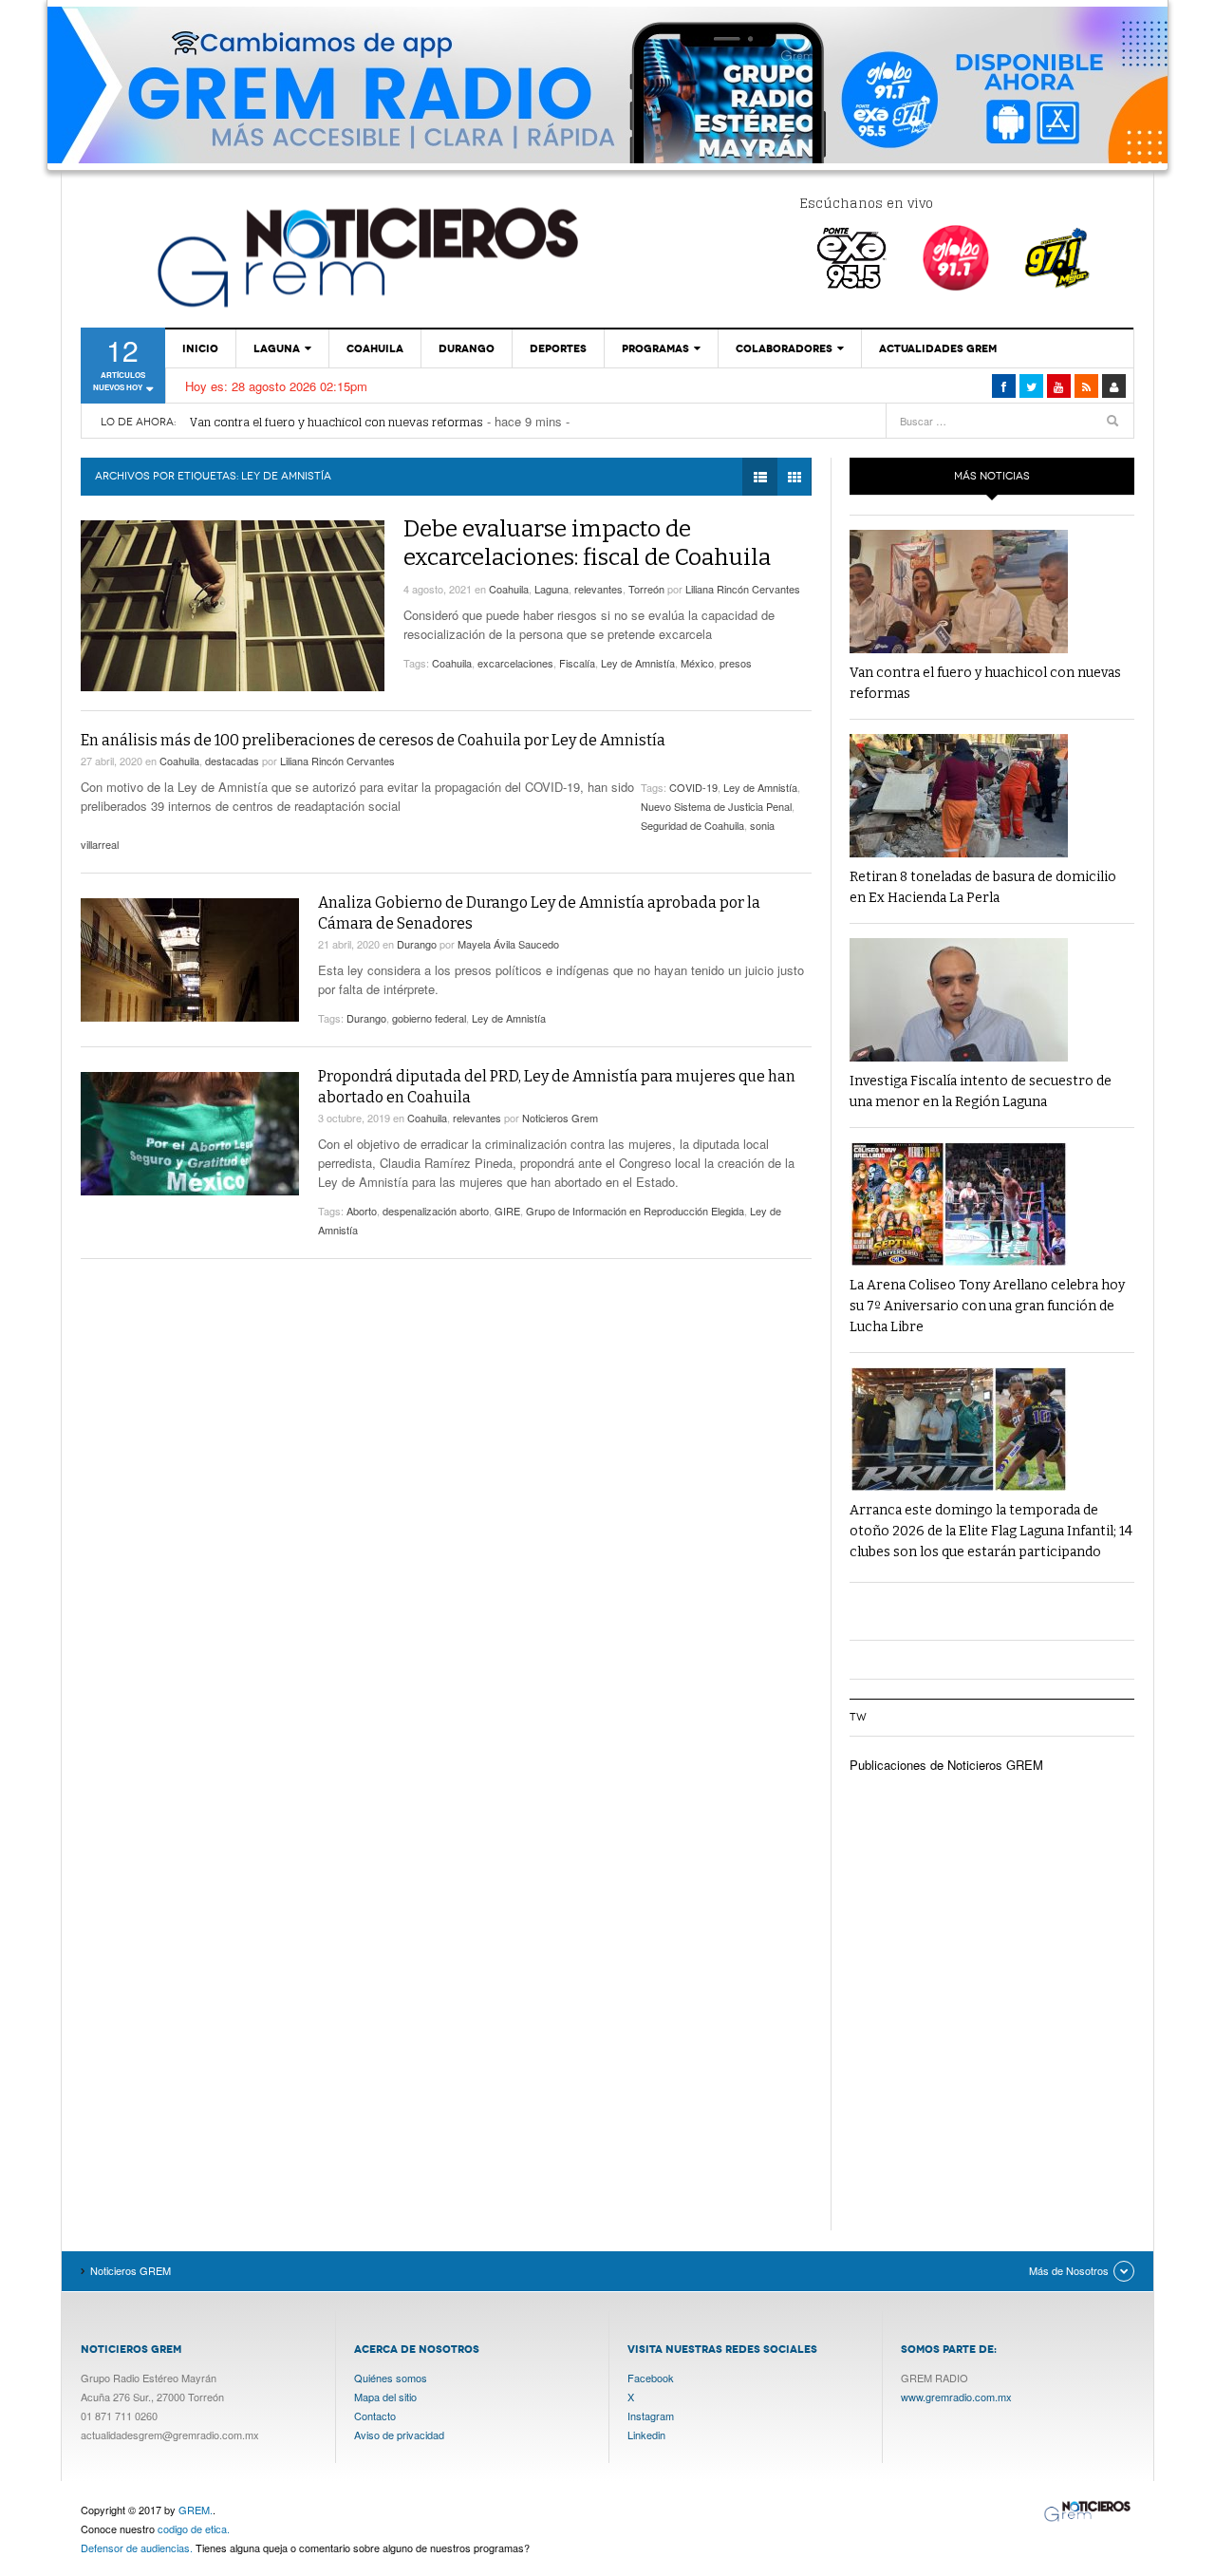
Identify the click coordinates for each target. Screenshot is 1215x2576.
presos (736, 663)
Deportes (558, 348)
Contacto (375, 2416)
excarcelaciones (515, 663)
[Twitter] (1031, 386)
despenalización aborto (436, 1211)
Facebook (651, 2378)
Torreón (646, 589)
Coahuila (375, 348)
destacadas (232, 761)
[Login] (1114, 386)
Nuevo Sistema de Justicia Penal (716, 806)
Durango (467, 348)
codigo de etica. (194, 2529)
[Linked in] (1059, 386)
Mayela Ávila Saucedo (508, 944)
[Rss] (1086, 386)
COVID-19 (693, 787)
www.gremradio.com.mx (956, 2397)
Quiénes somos (391, 2378)
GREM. (196, 2510)
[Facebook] (1004, 386)
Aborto (362, 1211)
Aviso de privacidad (399, 2435)
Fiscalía (577, 663)
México (697, 663)
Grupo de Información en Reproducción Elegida (635, 1211)
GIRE (507, 1211)
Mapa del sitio (385, 2397)
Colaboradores (784, 348)
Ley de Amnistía (638, 663)
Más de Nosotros (1069, 2270)
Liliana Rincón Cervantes (743, 589)
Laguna (277, 348)
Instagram (651, 2416)
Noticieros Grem (560, 1118)
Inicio (200, 348)
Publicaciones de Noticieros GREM (946, 1765)
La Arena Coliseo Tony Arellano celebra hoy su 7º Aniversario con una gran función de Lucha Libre (987, 1306)
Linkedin (646, 2435)
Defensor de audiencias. (137, 2548)
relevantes (598, 589)
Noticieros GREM (365, 256)
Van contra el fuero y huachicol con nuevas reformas (336, 422)
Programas (655, 348)
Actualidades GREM (938, 348)
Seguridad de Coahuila (692, 825)
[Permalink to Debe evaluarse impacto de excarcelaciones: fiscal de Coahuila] (233, 606)
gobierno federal (429, 1018)
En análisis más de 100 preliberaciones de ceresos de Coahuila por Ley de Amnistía (373, 740)
